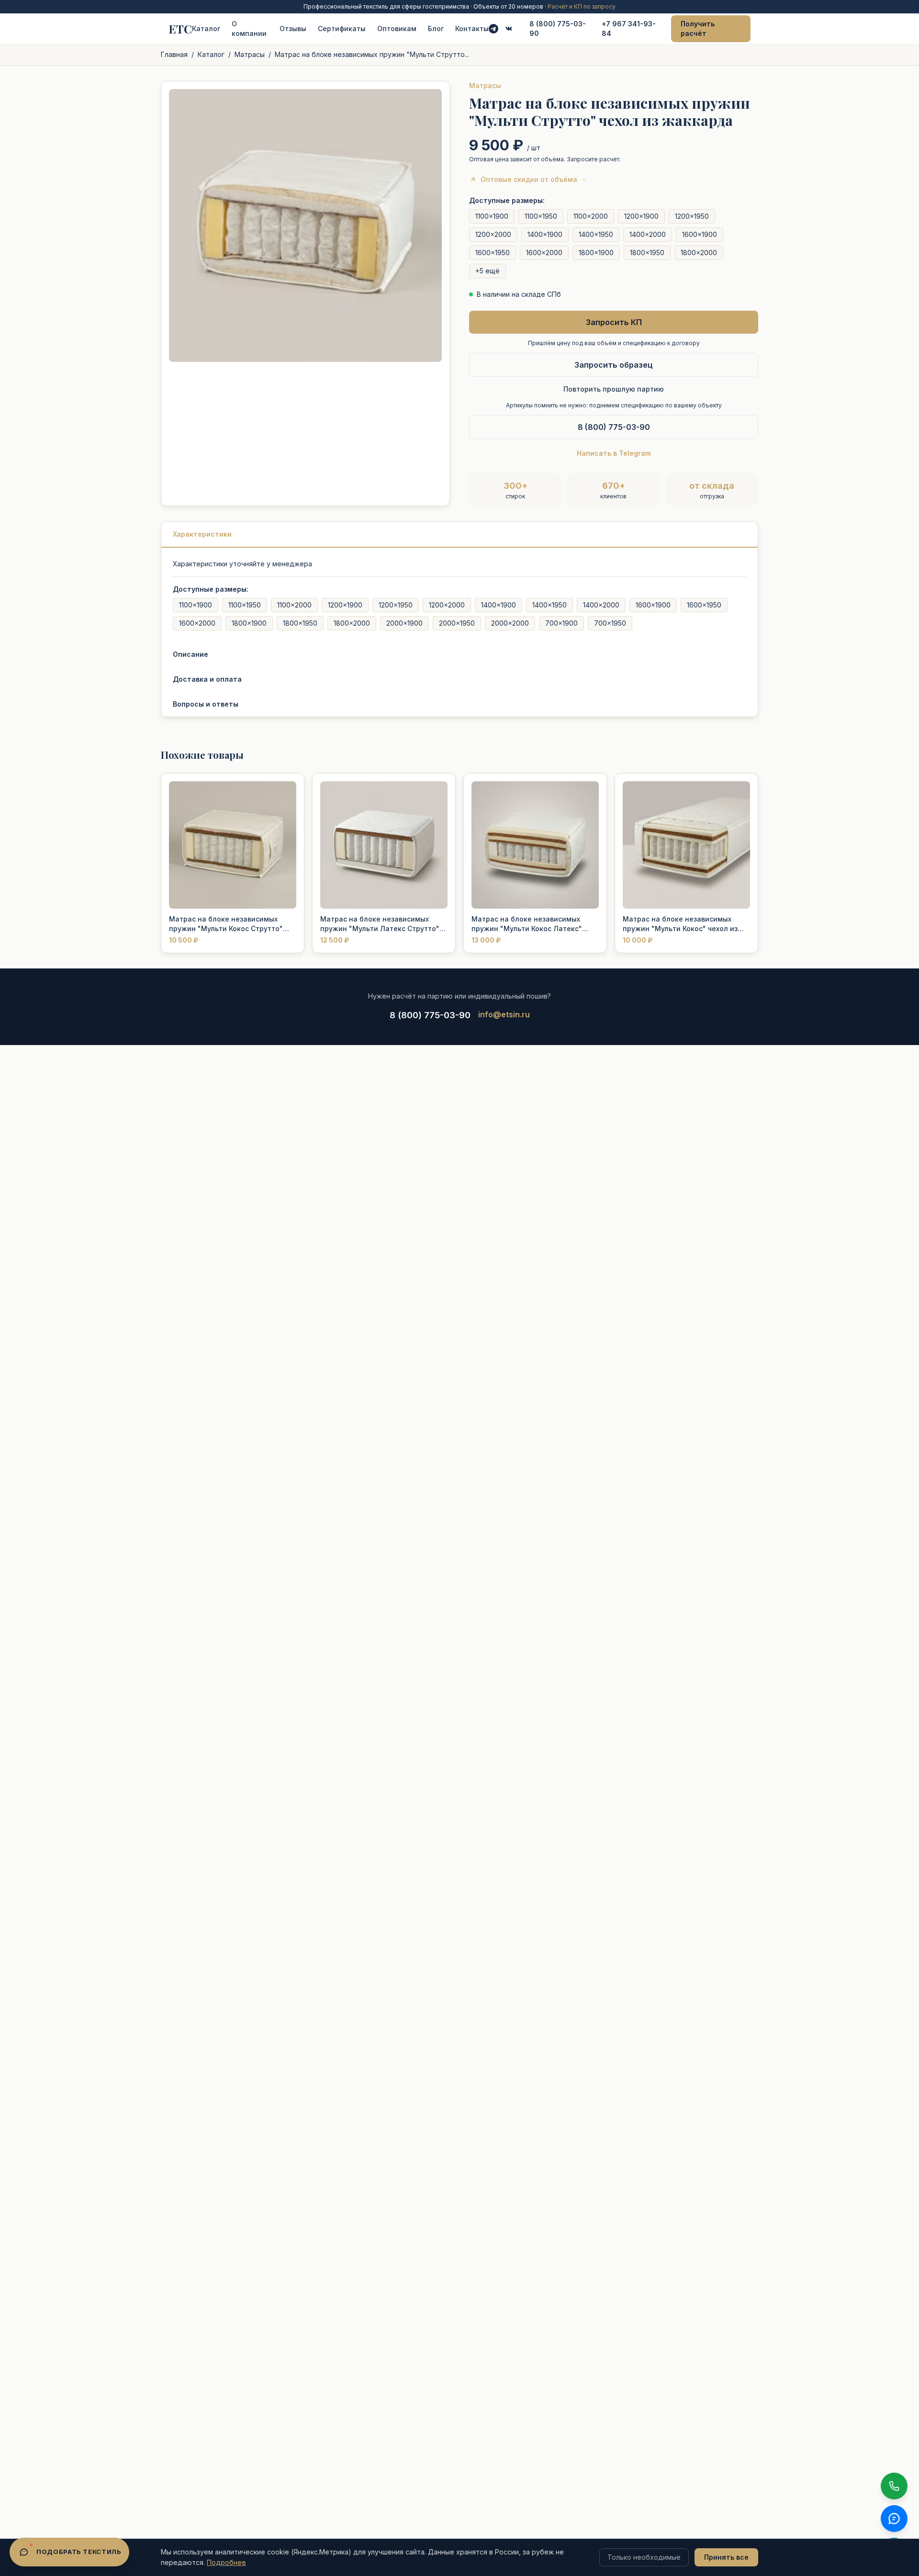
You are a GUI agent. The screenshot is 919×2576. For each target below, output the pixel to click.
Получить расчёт (698, 28)
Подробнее (226, 2562)
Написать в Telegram (614, 453)
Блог (436, 28)
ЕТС (180, 29)
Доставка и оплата (207, 679)
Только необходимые (644, 2557)
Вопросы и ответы (206, 704)
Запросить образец (614, 365)
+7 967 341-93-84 (629, 28)
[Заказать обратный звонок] (894, 2486)
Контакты (472, 28)
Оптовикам (397, 28)
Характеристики (202, 534)
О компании (249, 28)
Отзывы (293, 28)
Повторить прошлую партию (614, 389)
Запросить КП (614, 322)
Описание (191, 654)
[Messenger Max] (509, 29)
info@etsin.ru (504, 1014)
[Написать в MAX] (894, 2519)
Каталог (206, 28)
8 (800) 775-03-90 (558, 28)
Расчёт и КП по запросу (582, 6)
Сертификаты (342, 28)
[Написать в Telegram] (493, 29)
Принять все (726, 2557)
